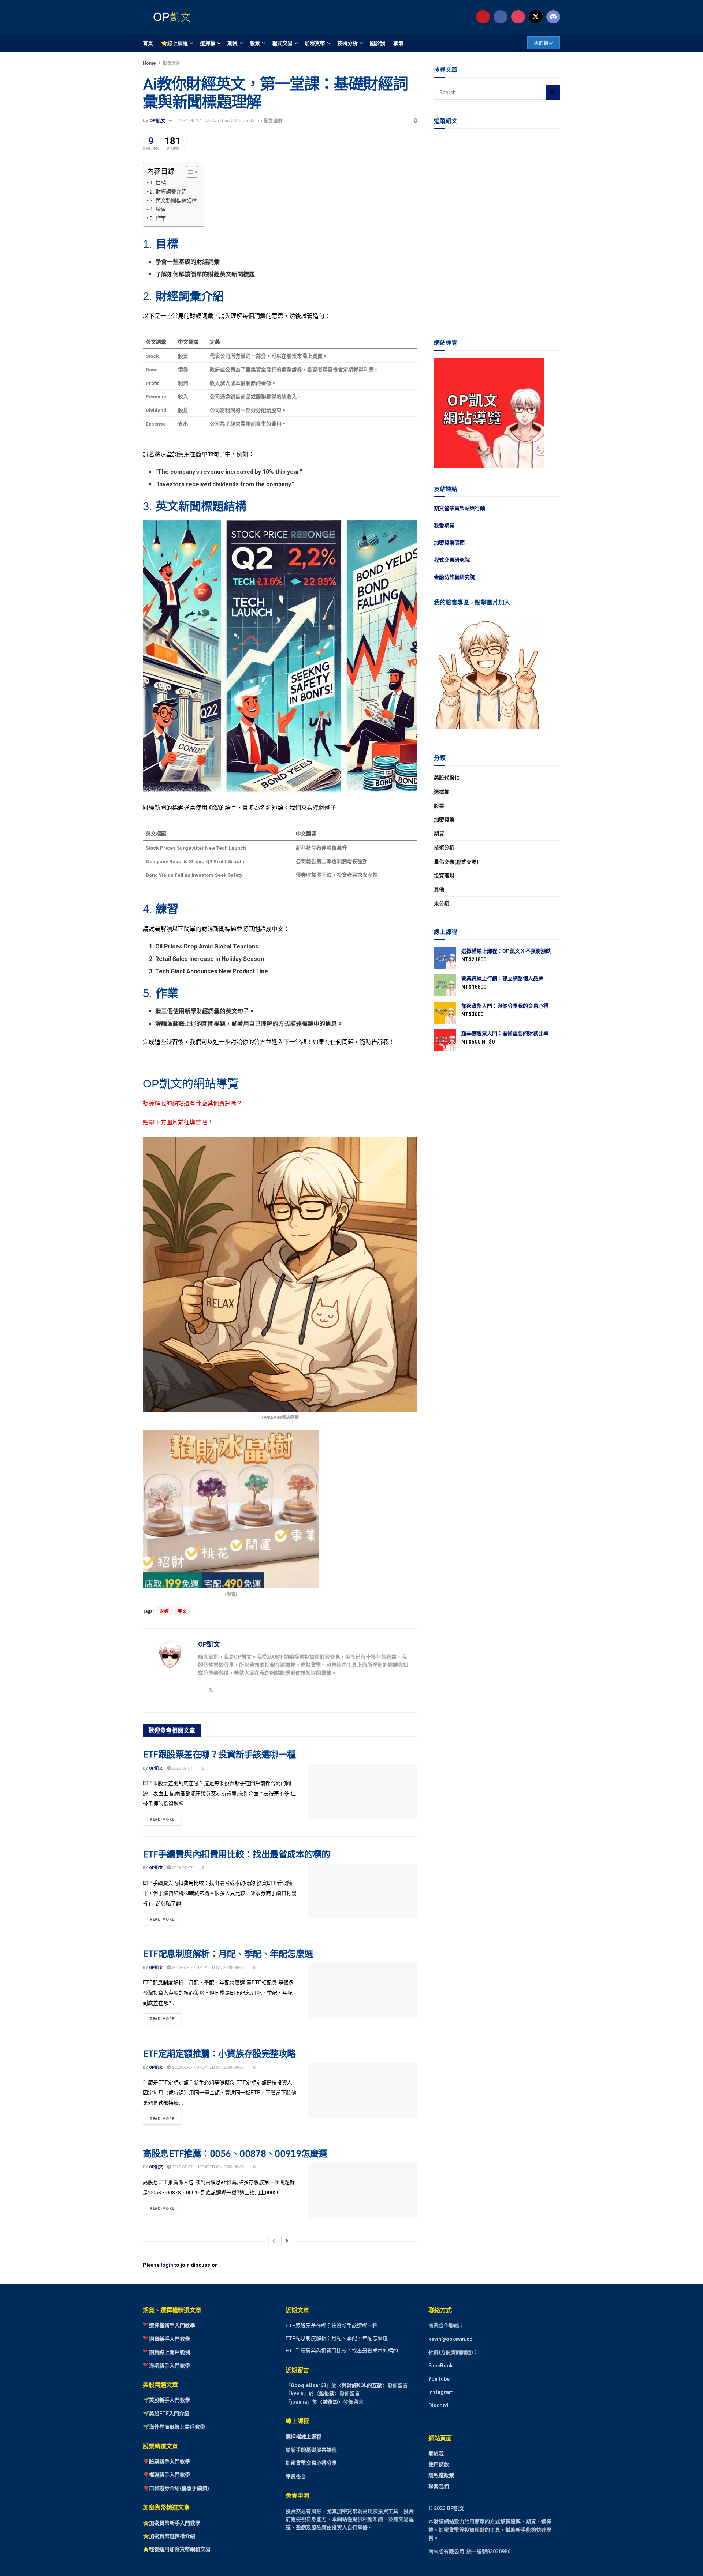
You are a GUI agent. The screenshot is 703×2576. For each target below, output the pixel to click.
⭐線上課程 (174, 43)
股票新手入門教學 (170, 2461)
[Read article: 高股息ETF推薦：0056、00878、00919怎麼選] (362, 2190)
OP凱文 (157, 121)
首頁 (148, 43)
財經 (164, 1611)
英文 (182, 1611)
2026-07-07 (182, 1768)
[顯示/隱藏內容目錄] (188, 172)
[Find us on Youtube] (483, 17)
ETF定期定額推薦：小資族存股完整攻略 (219, 2053)
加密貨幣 (315, 43)
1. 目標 (158, 183)
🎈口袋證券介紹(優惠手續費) (176, 2488)
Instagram (441, 2392)
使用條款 (439, 2464)
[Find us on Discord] (553, 17)
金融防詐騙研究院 (454, 577)
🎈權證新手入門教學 (166, 2475)
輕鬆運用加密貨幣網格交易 (180, 2549)
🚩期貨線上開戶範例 (166, 2352)
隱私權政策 (441, 2475)
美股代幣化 (447, 778)
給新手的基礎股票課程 (311, 2450)
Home (149, 63)
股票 (255, 43)
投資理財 (171, 63)
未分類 (442, 903)
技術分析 (347, 43)
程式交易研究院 (452, 560)
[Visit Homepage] (170, 17)
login (167, 2265)
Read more (165, 1818)
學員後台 (296, 2476)
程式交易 (282, 43)
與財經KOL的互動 (362, 2385)
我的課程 (544, 43)
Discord (438, 2405)
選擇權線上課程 (304, 2436)
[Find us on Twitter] (536, 17)
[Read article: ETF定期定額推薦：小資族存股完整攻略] (362, 2091)
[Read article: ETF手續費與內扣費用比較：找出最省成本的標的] (362, 1891)
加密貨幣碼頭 (449, 543)
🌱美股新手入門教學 (166, 2400)
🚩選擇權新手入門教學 (169, 2325)
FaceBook (441, 2365)
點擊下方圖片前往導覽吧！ (178, 1122)
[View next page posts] (287, 2241)
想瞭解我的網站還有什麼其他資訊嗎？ (193, 1103)
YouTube (439, 2379)
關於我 (377, 43)
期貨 (233, 43)
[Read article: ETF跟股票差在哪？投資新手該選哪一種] (362, 1791)
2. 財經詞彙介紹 (168, 192)
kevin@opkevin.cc (450, 2339)
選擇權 (208, 43)
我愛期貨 (444, 525)
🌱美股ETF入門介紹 (166, 2413)
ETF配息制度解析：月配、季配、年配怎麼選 (228, 1953)
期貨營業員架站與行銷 (460, 508)
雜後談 (327, 2393)
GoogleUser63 (308, 2385)
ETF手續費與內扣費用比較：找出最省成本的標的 (237, 1854)
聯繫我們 (439, 2486)
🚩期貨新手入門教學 (166, 2339)
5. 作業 (158, 218)
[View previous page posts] (274, 2241)
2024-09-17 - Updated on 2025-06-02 (216, 121)
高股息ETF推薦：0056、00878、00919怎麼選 (235, 2153)
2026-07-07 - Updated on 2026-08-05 (207, 1967)
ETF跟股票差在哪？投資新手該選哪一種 (219, 1754)
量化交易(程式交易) (456, 862)
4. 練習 (158, 209)
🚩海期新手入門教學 (166, 2365)
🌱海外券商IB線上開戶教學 (174, 2427)
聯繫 (398, 43)
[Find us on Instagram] (518, 17)
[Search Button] (553, 92)
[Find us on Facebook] (501, 17)
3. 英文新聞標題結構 (173, 201)
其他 (439, 890)
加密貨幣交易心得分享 (311, 2463)
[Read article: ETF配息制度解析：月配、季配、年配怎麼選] (362, 1991)
